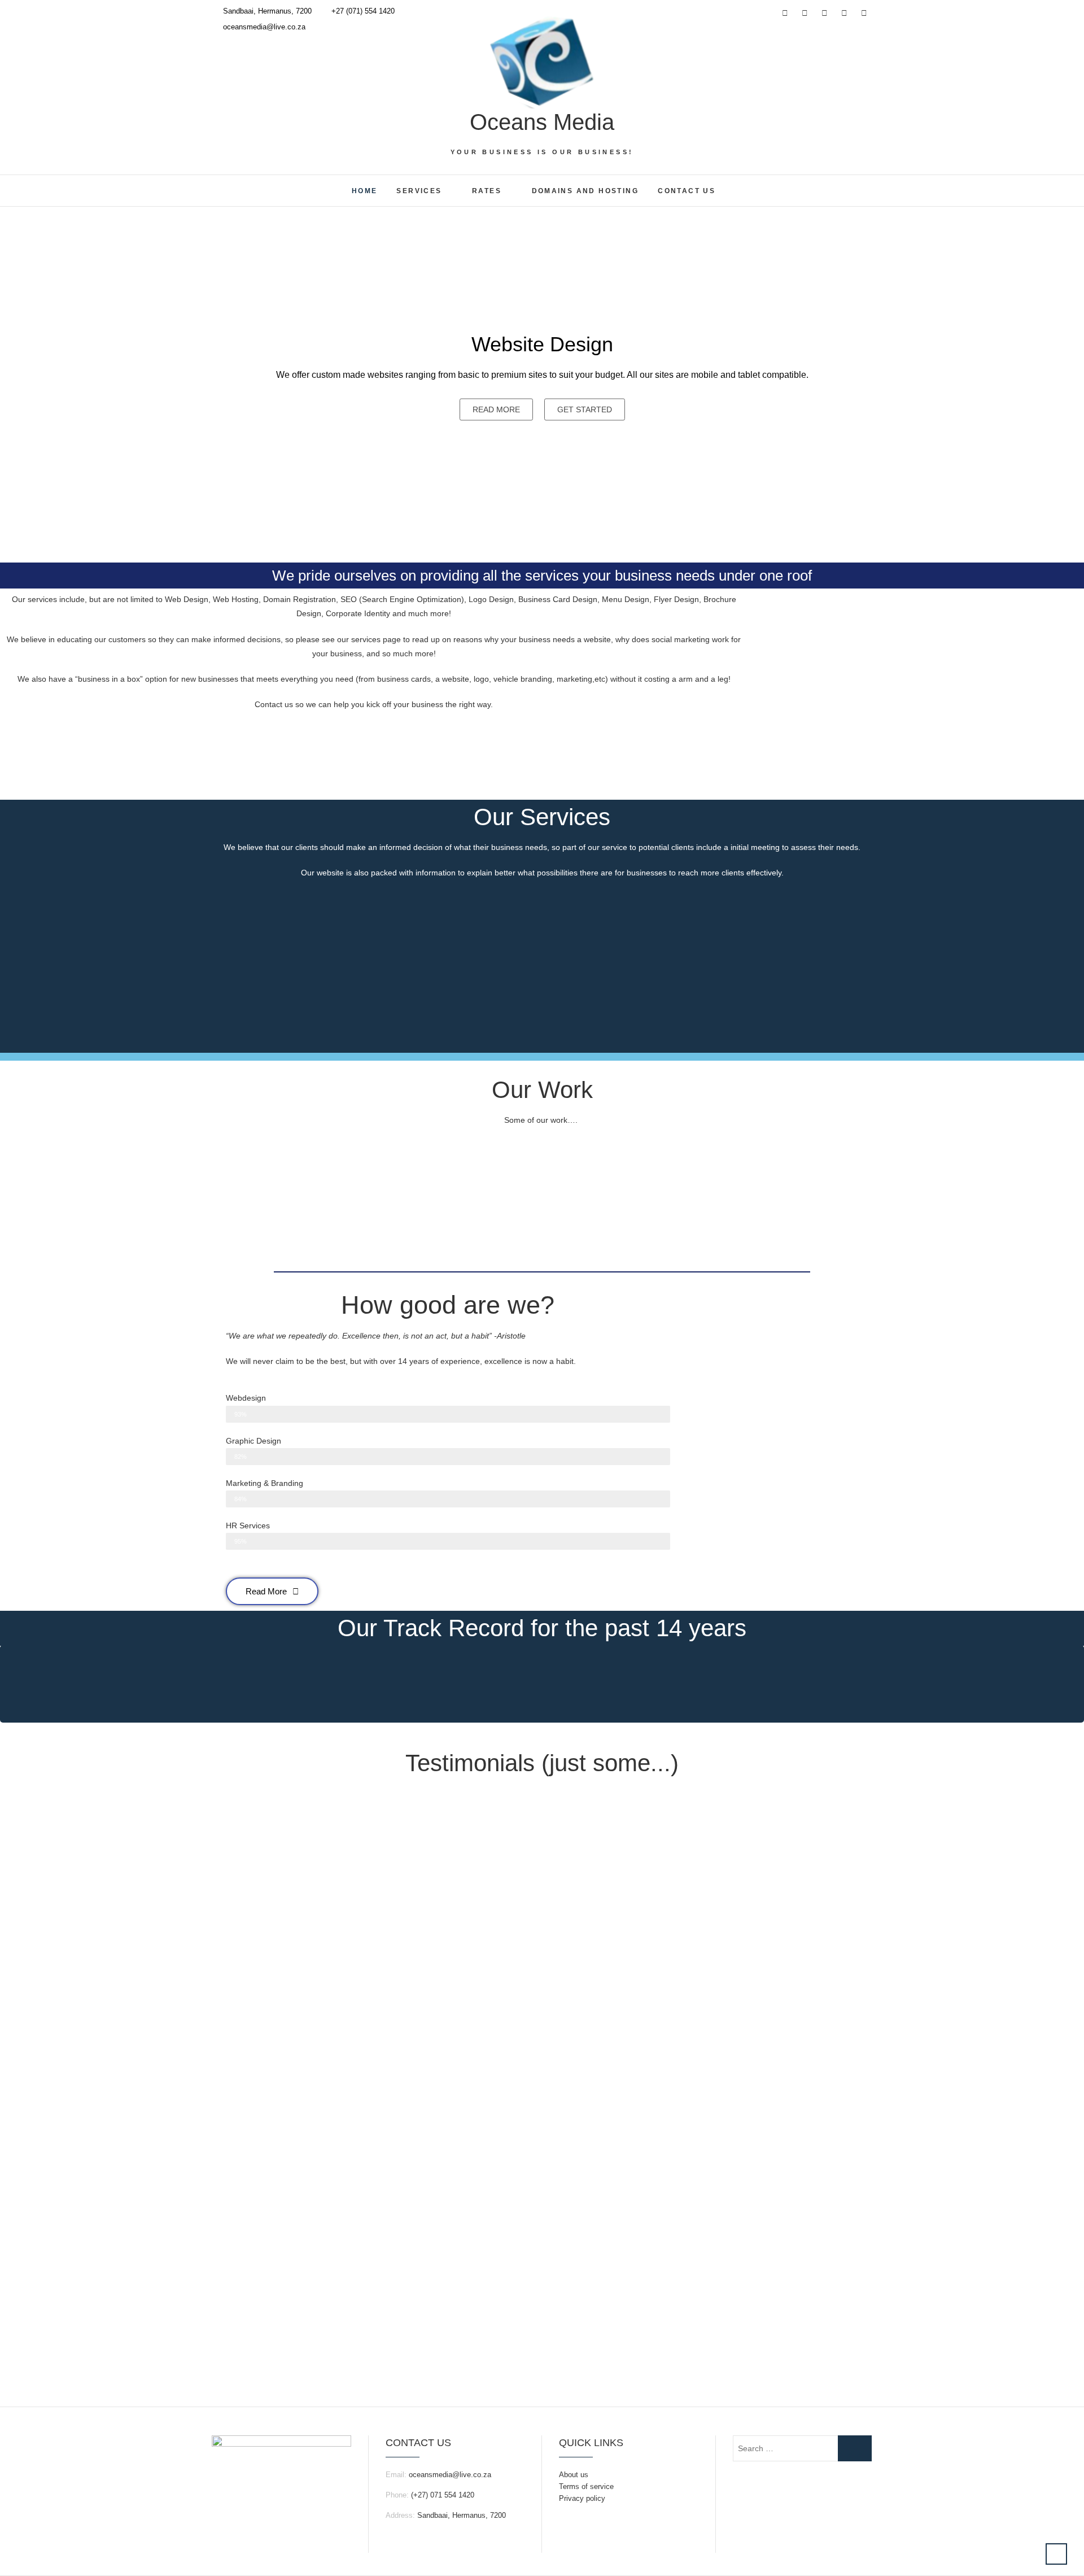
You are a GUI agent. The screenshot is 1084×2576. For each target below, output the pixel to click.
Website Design (542, 344)
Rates (487, 191)
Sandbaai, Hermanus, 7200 (266, 11)
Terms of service (586, 2486)
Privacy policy (582, 2498)
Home (365, 191)
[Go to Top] (1056, 2554)
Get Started (585, 409)
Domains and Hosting (585, 191)
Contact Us (687, 191)
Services (419, 191)
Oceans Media (542, 122)
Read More (496, 409)
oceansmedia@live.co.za (263, 27)
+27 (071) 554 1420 (362, 11)
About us (574, 2475)
